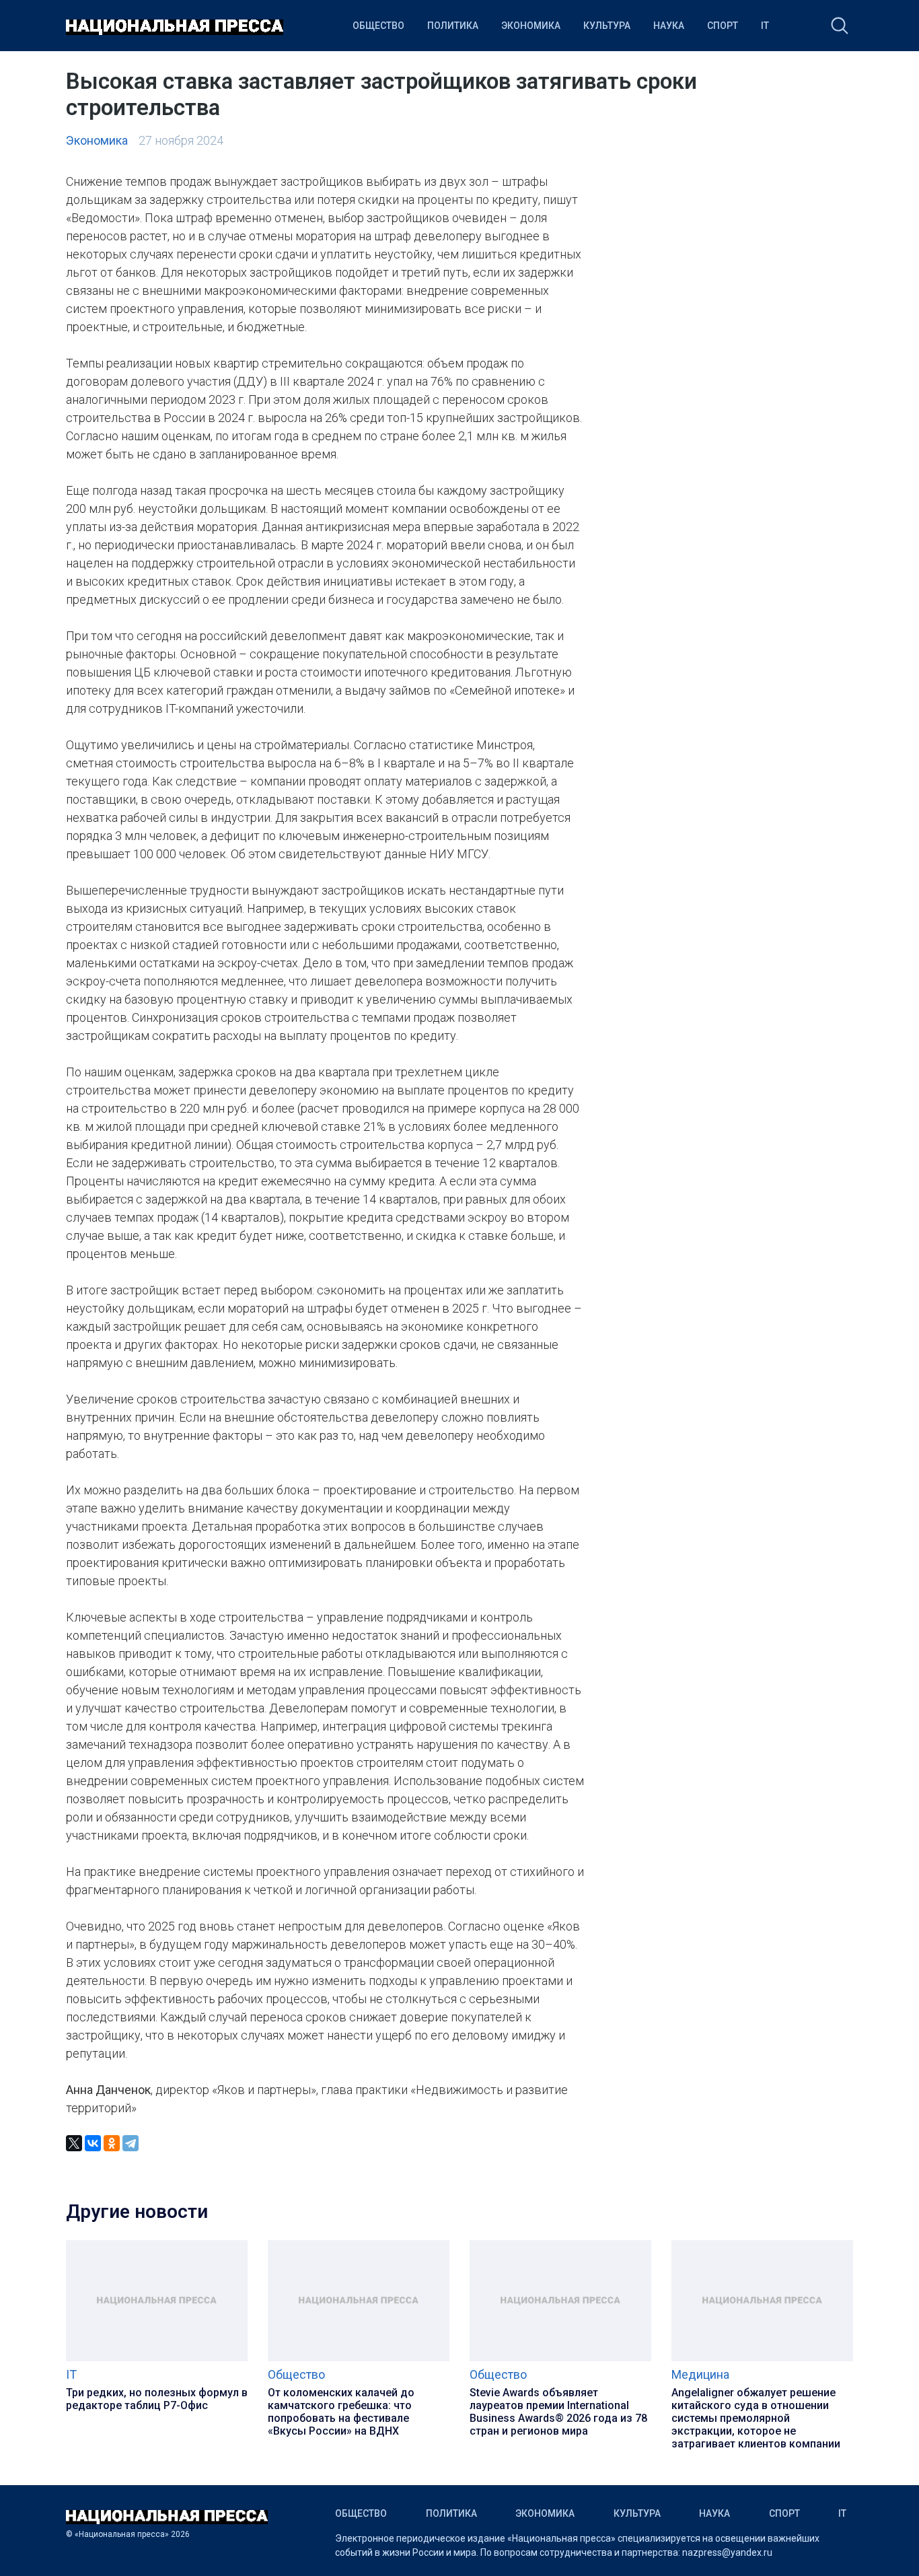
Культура (607, 26)
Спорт (723, 26)
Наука (669, 26)
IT (765, 26)
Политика (453, 26)
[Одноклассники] (112, 2143)
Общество (378, 26)
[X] (74, 2143)
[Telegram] (131, 2143)
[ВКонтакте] (93, 2143)
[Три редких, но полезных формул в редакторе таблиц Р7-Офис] (157, 2358)
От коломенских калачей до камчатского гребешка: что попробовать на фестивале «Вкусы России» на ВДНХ (341, 2412)
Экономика (531, 26)
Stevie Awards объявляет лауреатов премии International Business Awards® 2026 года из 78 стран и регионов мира (558, 2412)
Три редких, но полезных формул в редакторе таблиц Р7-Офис (157, 2399)
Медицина (700, 2374)
